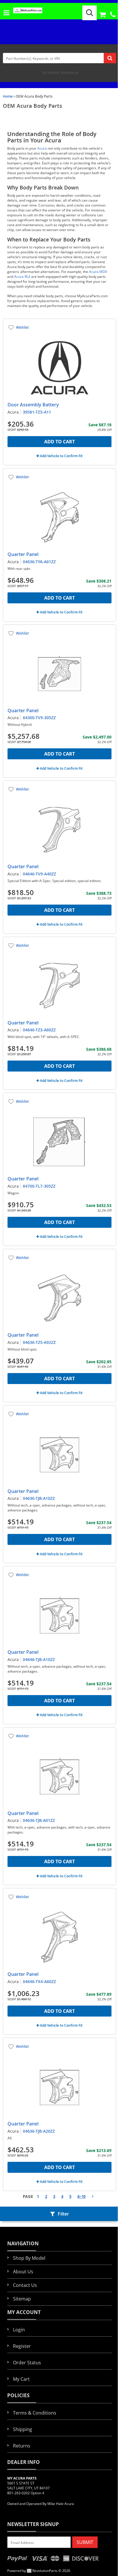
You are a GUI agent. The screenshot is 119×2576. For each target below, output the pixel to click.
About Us (23, 2272)
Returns (22, 2446)
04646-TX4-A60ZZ (39, 1981)
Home (8, 96)
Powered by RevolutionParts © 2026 (39, 2571)
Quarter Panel (23, 554)
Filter (63, 2214)
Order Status (27, 2363)
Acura (42, 148)
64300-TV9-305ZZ (39, 718)
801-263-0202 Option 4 (26, 2493)
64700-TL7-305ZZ (39, 1186)
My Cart (21, 2379)
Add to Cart (59, 442)
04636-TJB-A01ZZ (39, 1820)
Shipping (23, 2429)
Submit (85, 2542)
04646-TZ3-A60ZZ (39, 1030)
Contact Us (25, 2285)
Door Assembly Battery (33, 405)
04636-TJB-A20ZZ (39, 2131)
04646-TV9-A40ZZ (39, 874)
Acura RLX (22, 277)
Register (22, 2346)
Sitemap (22, 2299)
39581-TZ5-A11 (37, 412)
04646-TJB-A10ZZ (39, 1659)
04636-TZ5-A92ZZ (39, 1342)
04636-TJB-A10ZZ (39, 1498)
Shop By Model (29, 2258)
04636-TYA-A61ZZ (39, 562)
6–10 (81, 2196)
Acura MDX (98, 272)
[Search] (90, 13)
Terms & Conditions (35, 2413)
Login (19, 2330)
